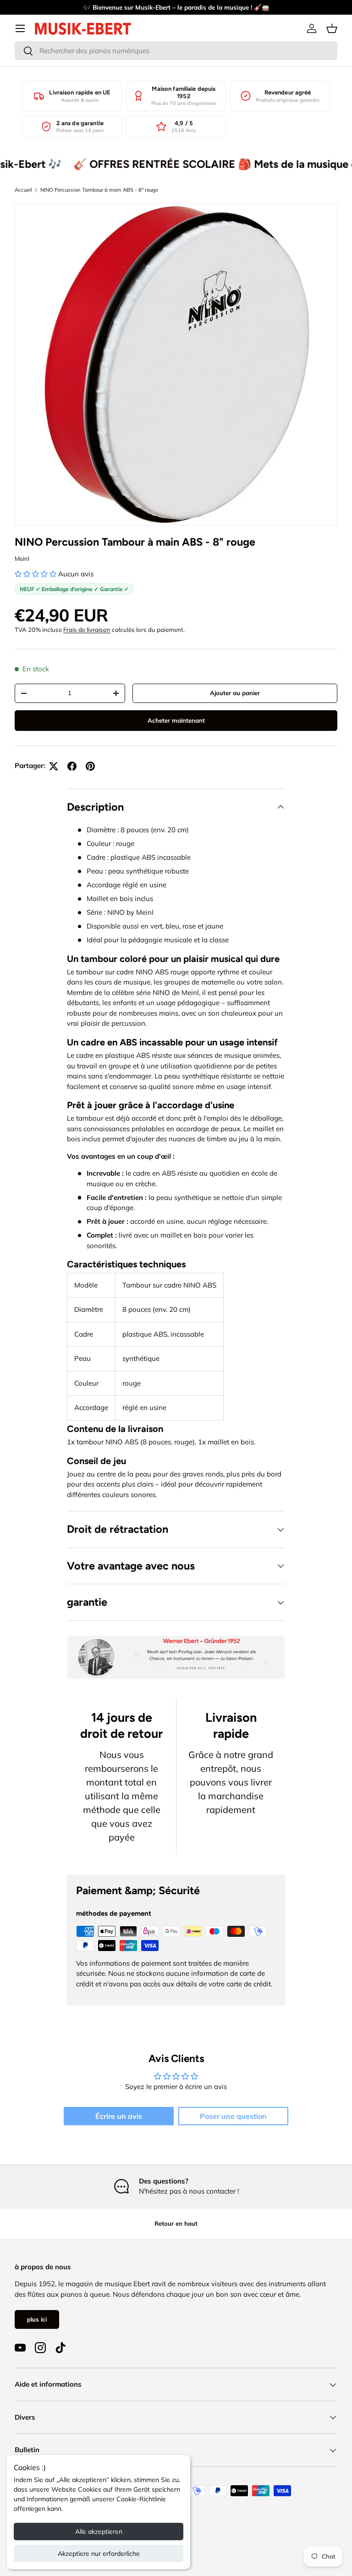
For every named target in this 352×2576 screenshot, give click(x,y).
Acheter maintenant (176, 720)
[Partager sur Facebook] (72, 766)
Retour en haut (176, 2223)
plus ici (37, 2319)
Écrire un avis (119, 2116)
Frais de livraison (87, 630)
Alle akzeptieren (99, 2532)
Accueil (23, 190)
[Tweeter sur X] (54, 766)
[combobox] (176, 51)
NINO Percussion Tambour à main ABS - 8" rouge (99, 190)
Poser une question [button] (233, 2116)
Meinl (22, 558)
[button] (332, 28)
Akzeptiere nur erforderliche (99, 2554)
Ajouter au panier (235, 693)
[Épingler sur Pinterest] (90, 766)
